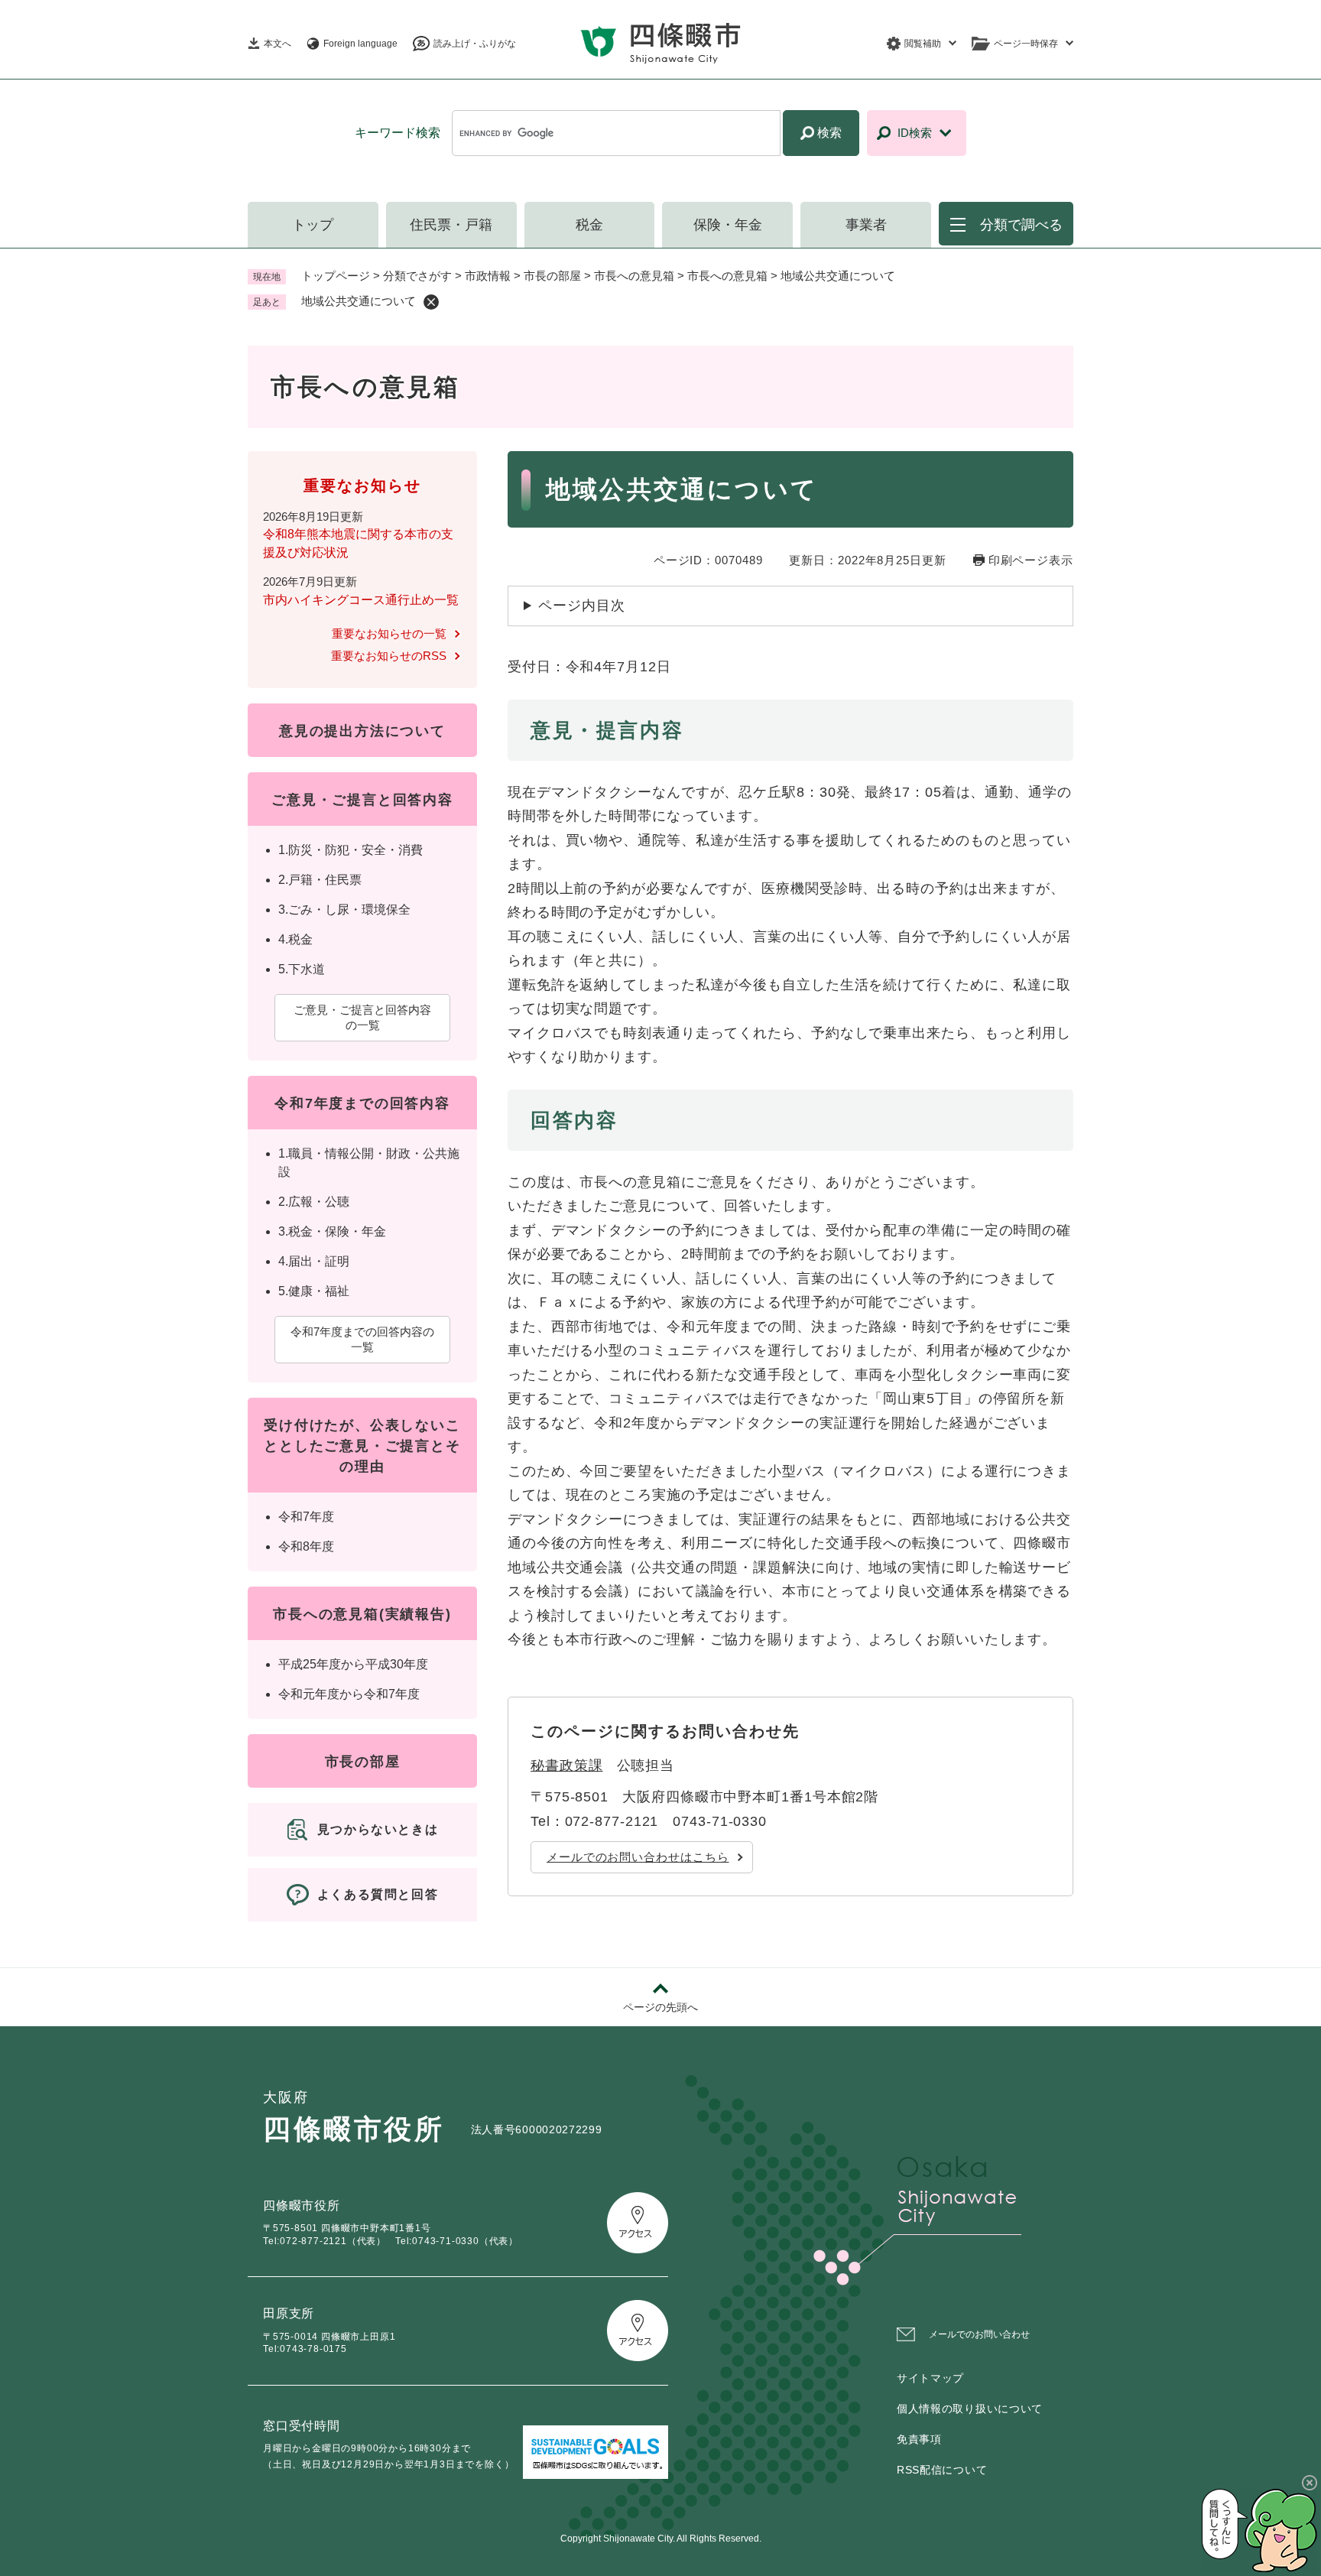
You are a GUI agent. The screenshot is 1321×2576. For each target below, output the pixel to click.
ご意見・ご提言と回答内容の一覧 (362, 1017)
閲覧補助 (923, 44)
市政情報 (488, 276)
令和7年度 (306, 1517)
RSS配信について (942, 2470)
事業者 (866, 225)
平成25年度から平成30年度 (353, 1664)
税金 (589, 225)
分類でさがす (417, 276)
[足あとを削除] (431, 302)
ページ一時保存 (1026, 44)
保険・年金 (728, 225)
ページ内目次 (581, 606)
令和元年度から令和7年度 (349, 1694)
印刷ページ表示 (1031, 560)
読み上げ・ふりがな (475, 44)
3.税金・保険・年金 (332, 1231)
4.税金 (295, 939)
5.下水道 (302, 969)
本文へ (278, 44)
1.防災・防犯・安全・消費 (351, 850)
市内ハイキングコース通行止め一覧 (361, 600)
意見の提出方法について (362, 731)
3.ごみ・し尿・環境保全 (344, 910)
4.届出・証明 (314, 1261)
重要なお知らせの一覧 (389, 633)
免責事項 (919, 2439)
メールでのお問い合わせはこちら (638, 1857)
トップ (313, 225)
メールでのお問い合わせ (979, 2334)
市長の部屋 (552, 276)
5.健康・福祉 (314, 1291)
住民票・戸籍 (451, 225)
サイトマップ (930, 2378)
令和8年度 (306, 1546)
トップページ (336, 276)
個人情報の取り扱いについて (970, 2409)
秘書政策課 (567, 1766)
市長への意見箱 (634, 276)
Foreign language (360, 44)
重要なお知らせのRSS (389, 656)
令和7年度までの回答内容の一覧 (362, 1339)
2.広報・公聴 (314, 1202)
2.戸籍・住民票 (320, 880)
